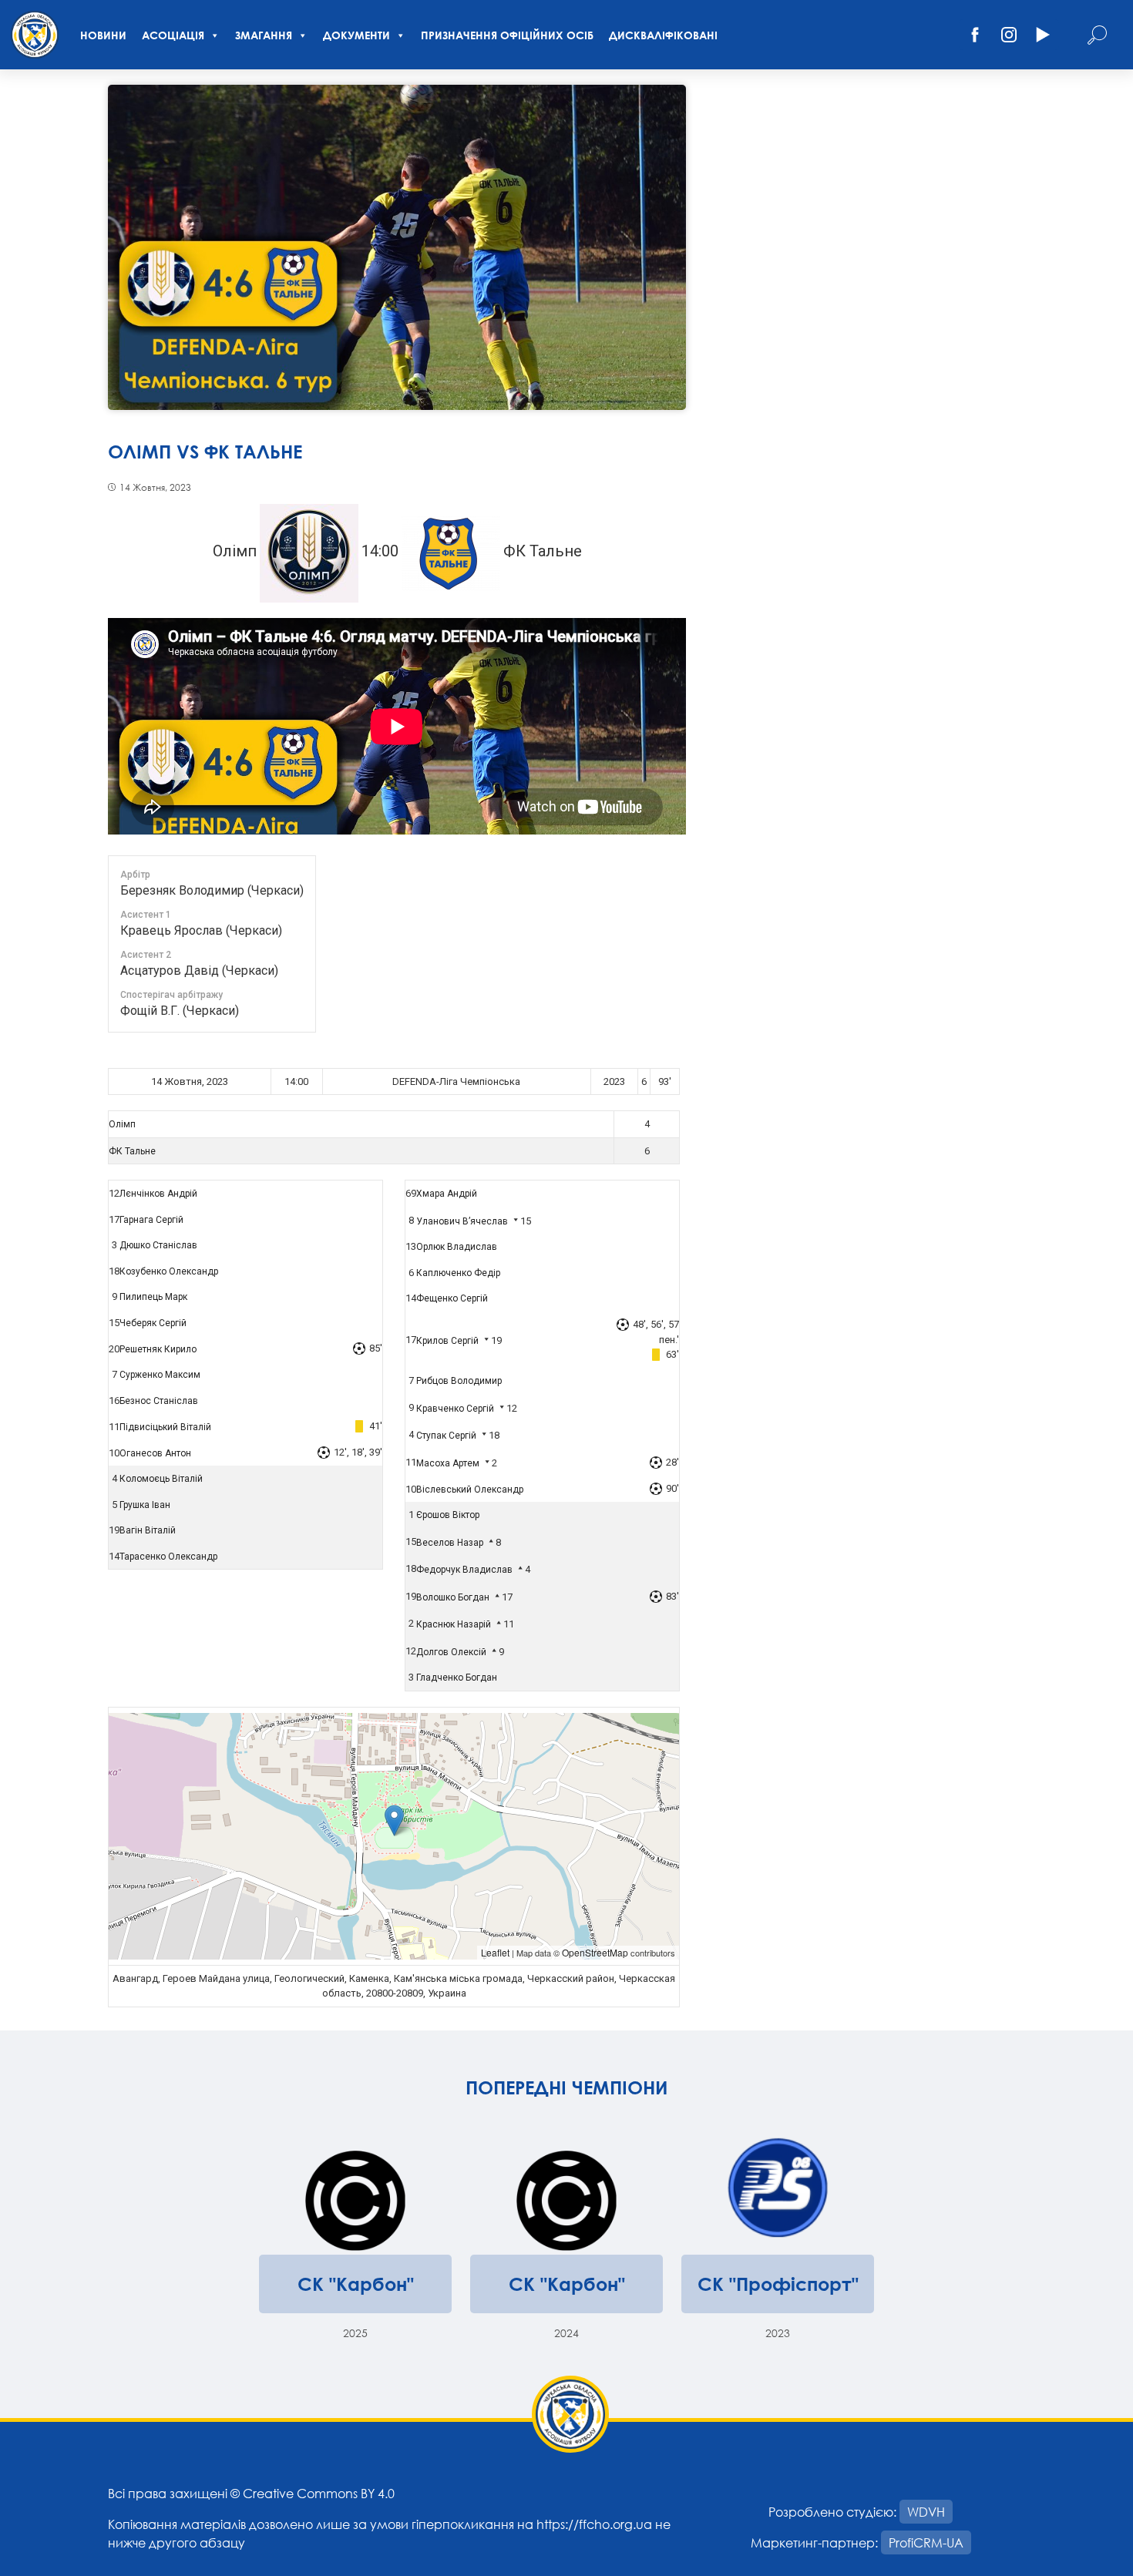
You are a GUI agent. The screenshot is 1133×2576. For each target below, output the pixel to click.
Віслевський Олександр (470, 1490)
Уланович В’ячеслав (462, 1221)
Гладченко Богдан (457, 1678)
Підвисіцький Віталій (165, 1427)
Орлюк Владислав (457, 1247)
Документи (356, 35)
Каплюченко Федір (458, 1273)
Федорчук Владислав (464, 1570)
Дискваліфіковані (663, 35)
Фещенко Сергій (452, 1298)
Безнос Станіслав (159, 1401)
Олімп (122, 1124)
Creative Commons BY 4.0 (319, 2493)
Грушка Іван (145, 1505)
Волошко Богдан (453, 1597)
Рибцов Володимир (459, 1381)
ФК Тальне (132, 1151)
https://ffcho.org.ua (594, 2524)
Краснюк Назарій (454, 1624)
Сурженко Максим (160, 1375)
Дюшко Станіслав (158, 1245)
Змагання (264, 35)
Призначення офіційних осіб (507, 35)
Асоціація (173, 35)
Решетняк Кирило (158, 1349)
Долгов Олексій (451, 1652)
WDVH (926, 2512)
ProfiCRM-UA (926, 2542)
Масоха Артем (448, 1463)
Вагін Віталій (148, 1530)
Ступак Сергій (446, 1436)
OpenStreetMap (595, 1952)
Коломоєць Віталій (161, 1479)
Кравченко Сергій (455, 1409)
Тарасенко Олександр (168, 1557)
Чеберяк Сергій (153, 1323)
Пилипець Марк (153, 1297)
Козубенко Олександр (169, 1271)
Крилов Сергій (447, 1341)
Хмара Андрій (447, 1194)
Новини (103, 35)
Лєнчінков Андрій (158, 1194)
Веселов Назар (450, 1543)
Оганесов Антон (155, 1453)
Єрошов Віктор (448, 1515)
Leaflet (495, 1952)
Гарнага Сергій (151, 1220)
